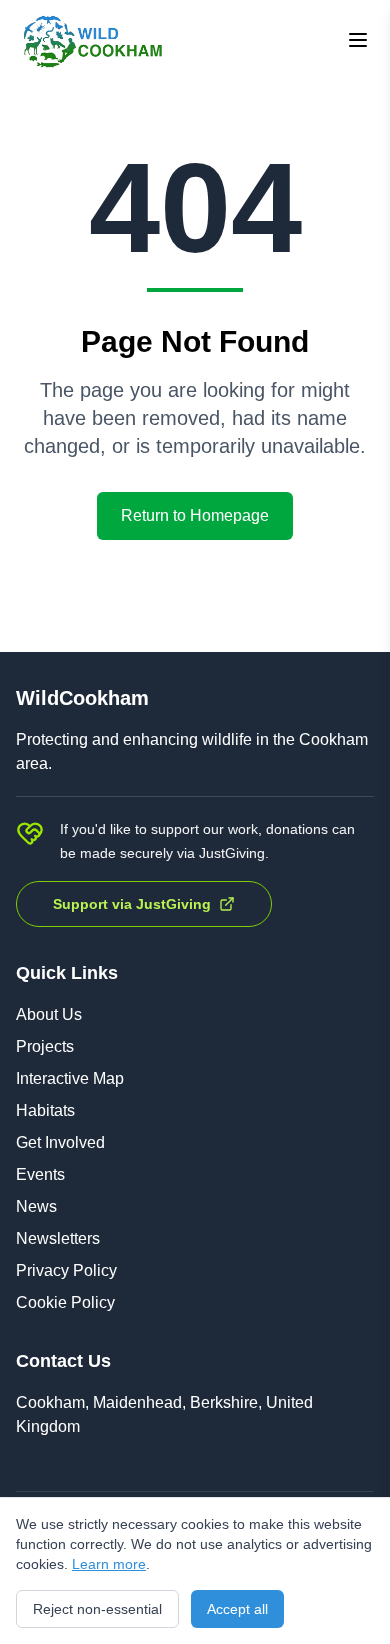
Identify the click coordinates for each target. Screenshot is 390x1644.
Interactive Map (70, 1078)
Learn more (109, 1564)
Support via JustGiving (132, 904)
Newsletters (58, 1238)
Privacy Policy (66, 1270)
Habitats (45, 1110)
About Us (49, 1014)
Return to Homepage (195, 515)
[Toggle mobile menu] (358, 40)
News (36, 1206)
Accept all (237, 1609)
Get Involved (60, 1142)
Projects (45, 1046)
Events (40, 1174)
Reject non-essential (97, 1609)
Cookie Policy (65, 1302)
